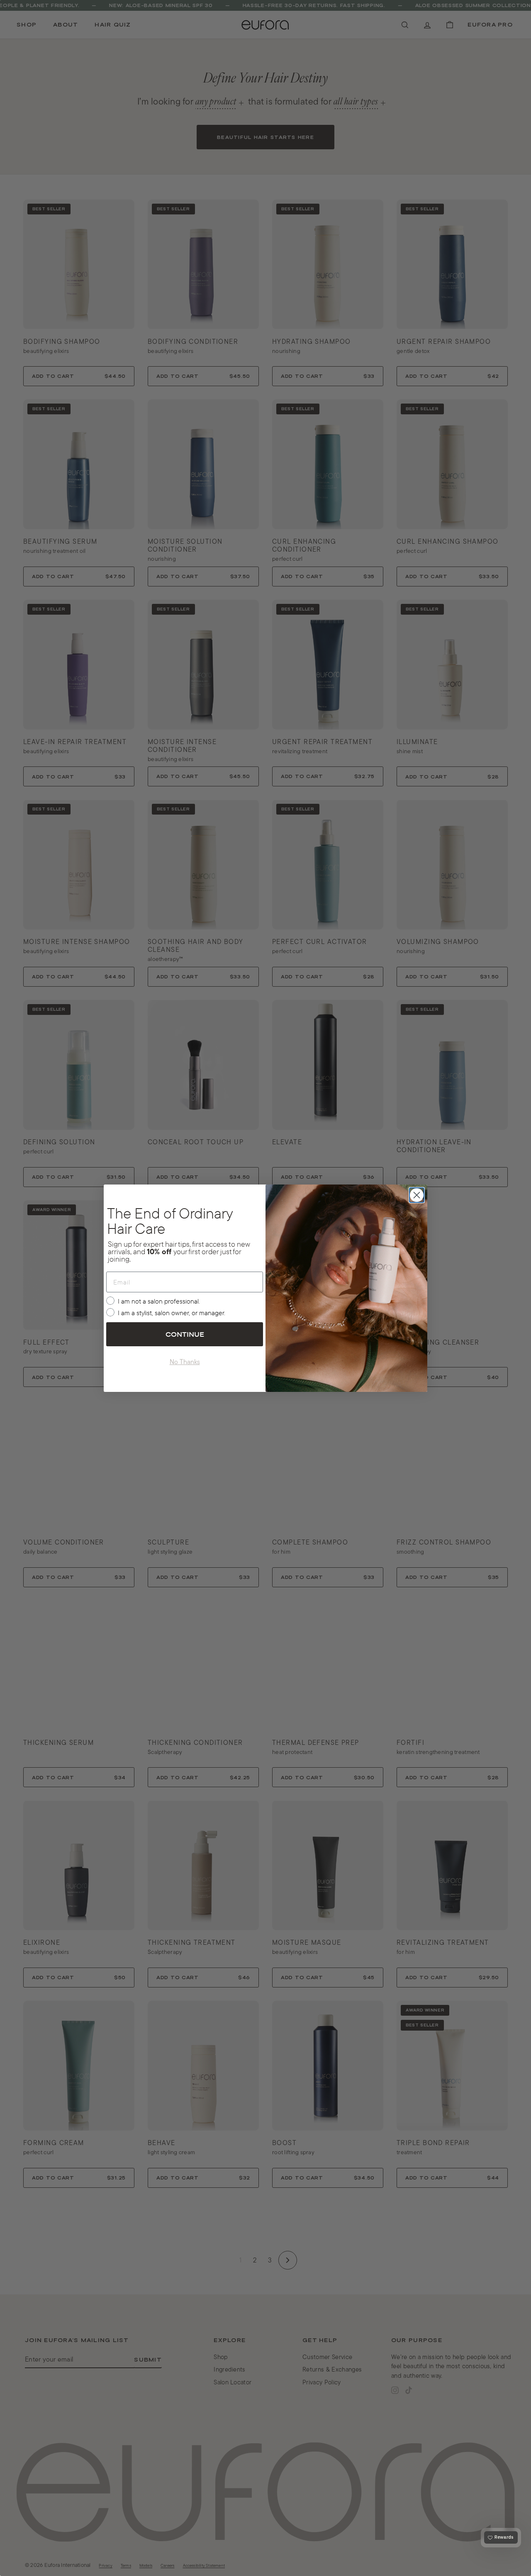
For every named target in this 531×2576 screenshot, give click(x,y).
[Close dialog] (417, 1195)
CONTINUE (185, 1334)
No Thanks (185, 1362)
